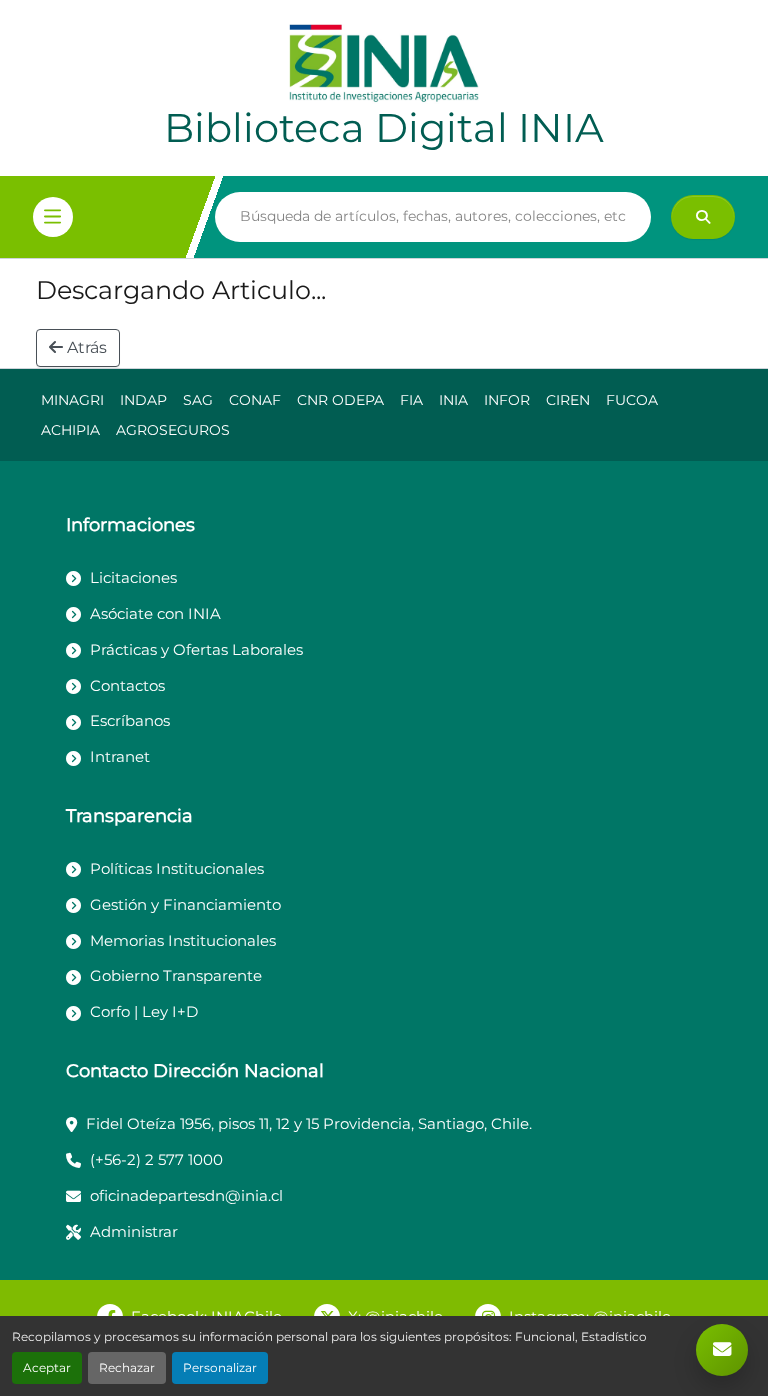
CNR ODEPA (340, 400)
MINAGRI (72, 400)
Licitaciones (133, 577)
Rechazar (127, 1367)
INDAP (143, 400)
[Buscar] (703, 217)
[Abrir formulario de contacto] (722, 1350)
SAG (198, 400)
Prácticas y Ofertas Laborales (196, 649)
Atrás (85, 347)
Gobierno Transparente (176, 975)
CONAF (255, 400)
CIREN (568, 400)
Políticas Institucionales (177, 868)
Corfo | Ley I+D (144, 1011)
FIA (411, 400)
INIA (453, 400)
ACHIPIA (70, 430)
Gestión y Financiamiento (185, 904)
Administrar (134, 1231)
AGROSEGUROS (173, 430)
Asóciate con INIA (155, 613)
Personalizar (220, 1367)
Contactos (127, 685)
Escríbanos (130, 720)
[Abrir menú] (53, 217)
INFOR (507, 400)
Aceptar (47, 1367)
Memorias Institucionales (183, 940)
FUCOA (632, 400)
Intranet (120, 756)
